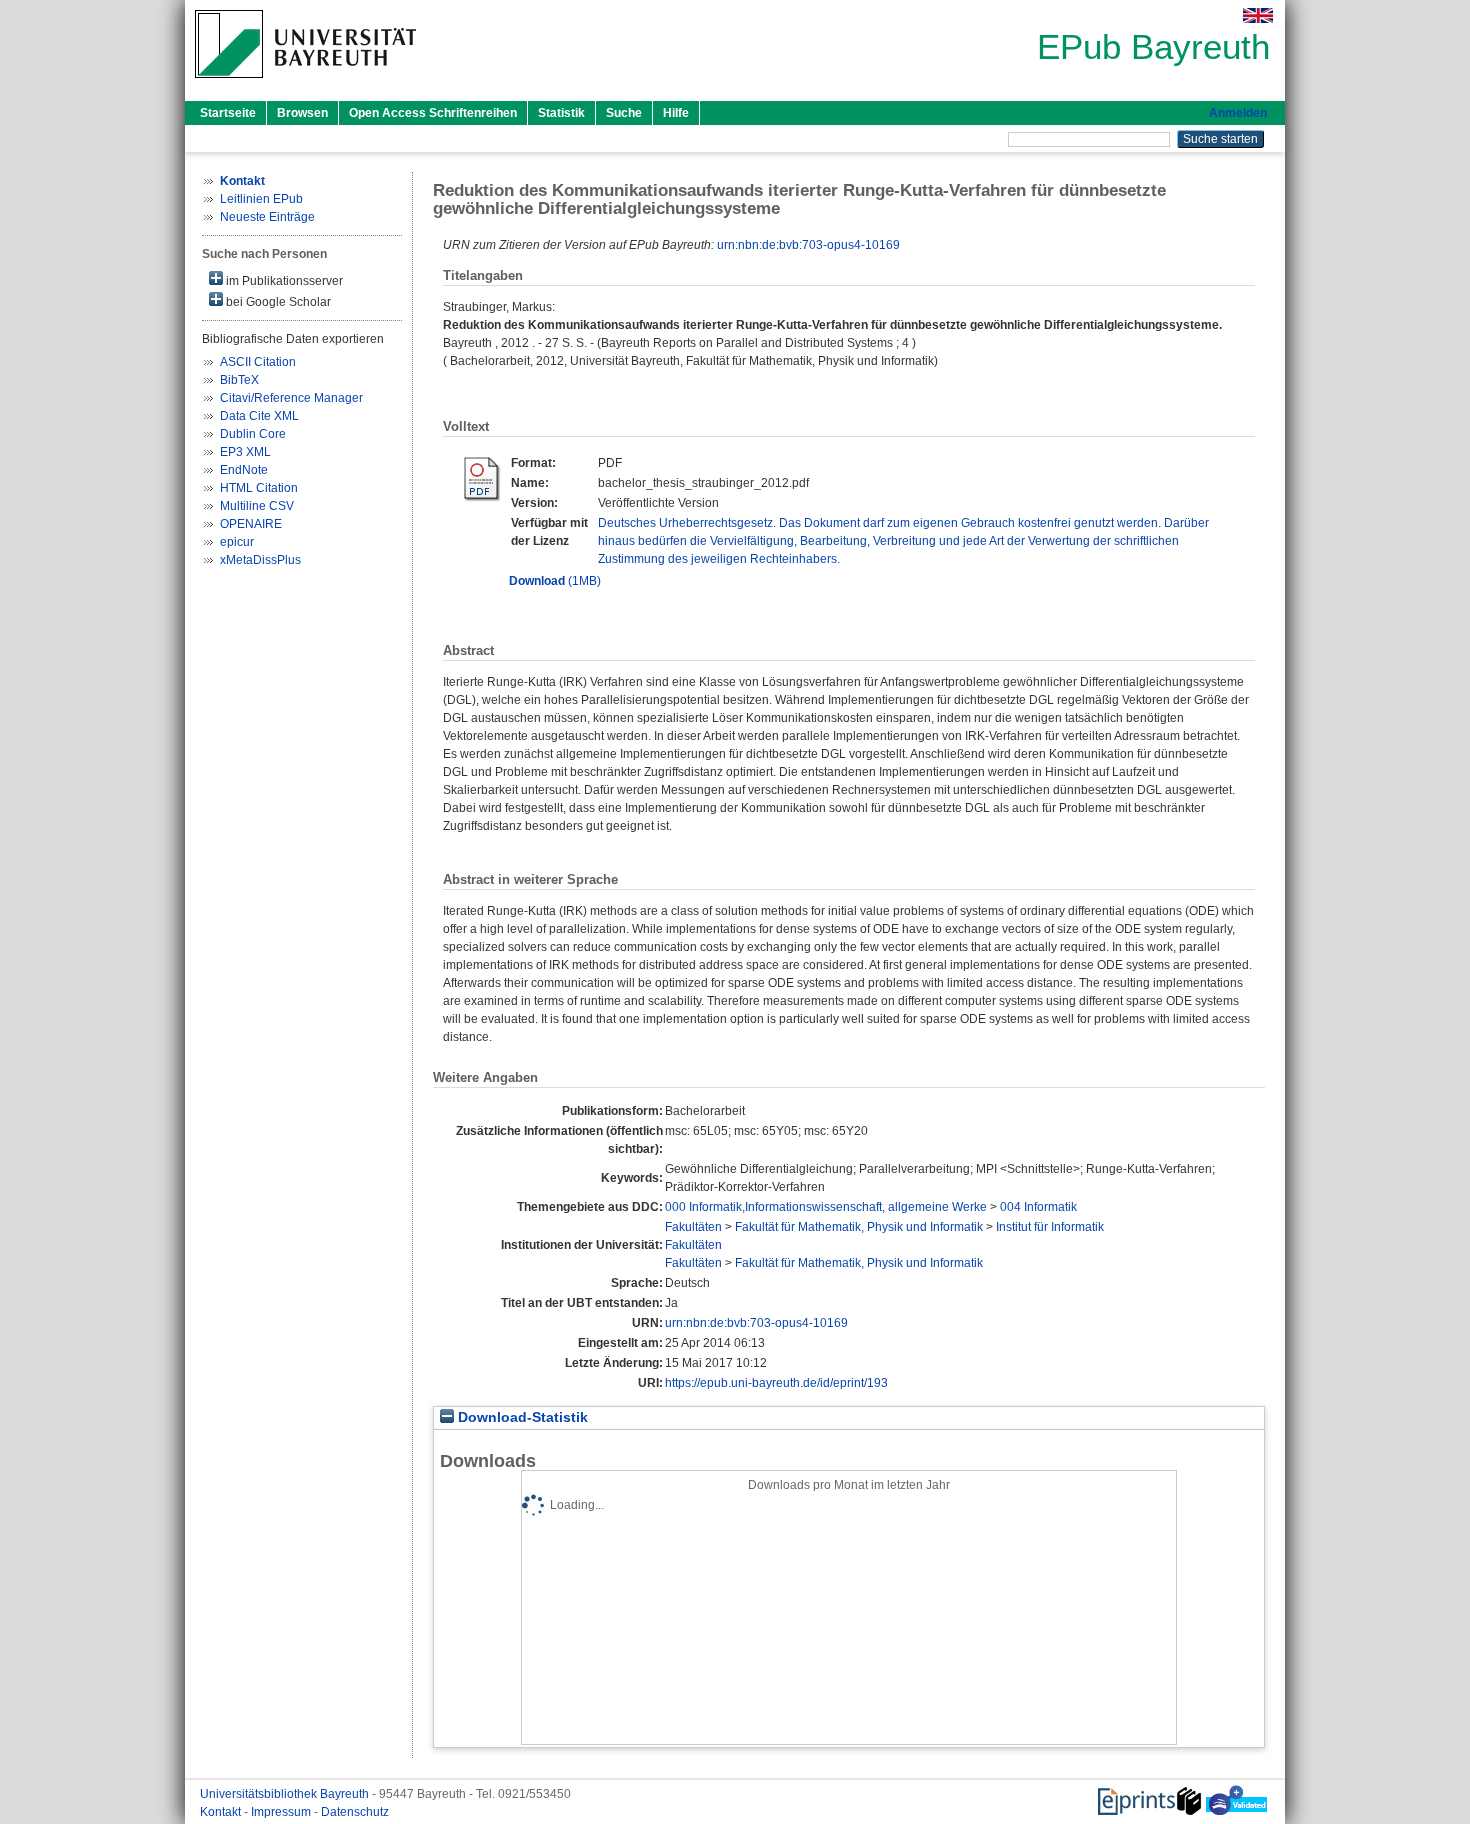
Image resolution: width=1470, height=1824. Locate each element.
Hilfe (676, 113)
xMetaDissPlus (260, 560)
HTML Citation (259, 488)
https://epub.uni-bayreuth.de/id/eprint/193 (776, 1383)
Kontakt (222, 1812)
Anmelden (1238, 113)
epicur (237, 542)
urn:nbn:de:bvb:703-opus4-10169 (808, 245)
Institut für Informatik (1050, 1227)
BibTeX (239, 380)
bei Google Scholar (277, 302)
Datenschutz (355, 1812)
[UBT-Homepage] (305, 84)
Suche (624, 113)
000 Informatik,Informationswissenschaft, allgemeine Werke (826, 1207)
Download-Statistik (521, 1417)
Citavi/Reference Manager (291, 398)
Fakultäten (693, 1227)
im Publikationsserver (283, 281)
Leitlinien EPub (261, 199)
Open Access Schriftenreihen (433, 113)
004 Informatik (1038, 1207)
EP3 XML (245, 452)
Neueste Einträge (267, 217)
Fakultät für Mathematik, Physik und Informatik (859, 1227)
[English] (1258, 15)
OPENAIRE (251, 524)
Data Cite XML (259, 416)
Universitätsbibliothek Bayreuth (286, 1794)
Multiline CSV (257, 506)
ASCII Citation (258, 362)
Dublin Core (253, 434)
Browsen (302, 113)
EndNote (244, 470)
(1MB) (555, 581)
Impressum (282, 1812)
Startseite (228, 113)
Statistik (561, 113)
